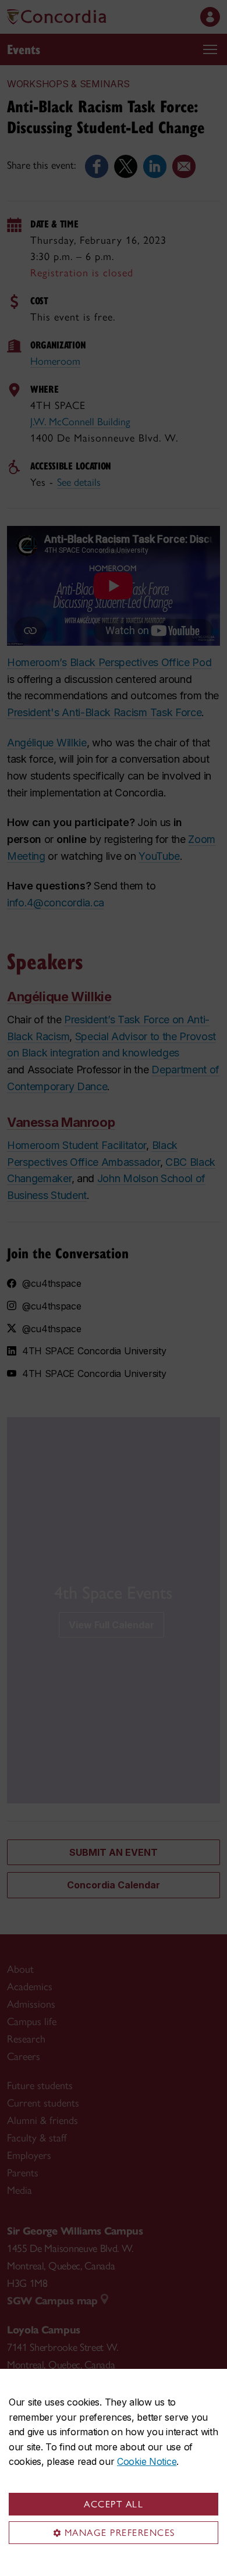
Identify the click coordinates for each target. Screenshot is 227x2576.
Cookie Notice (147, 2461)
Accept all (114, 2504)
